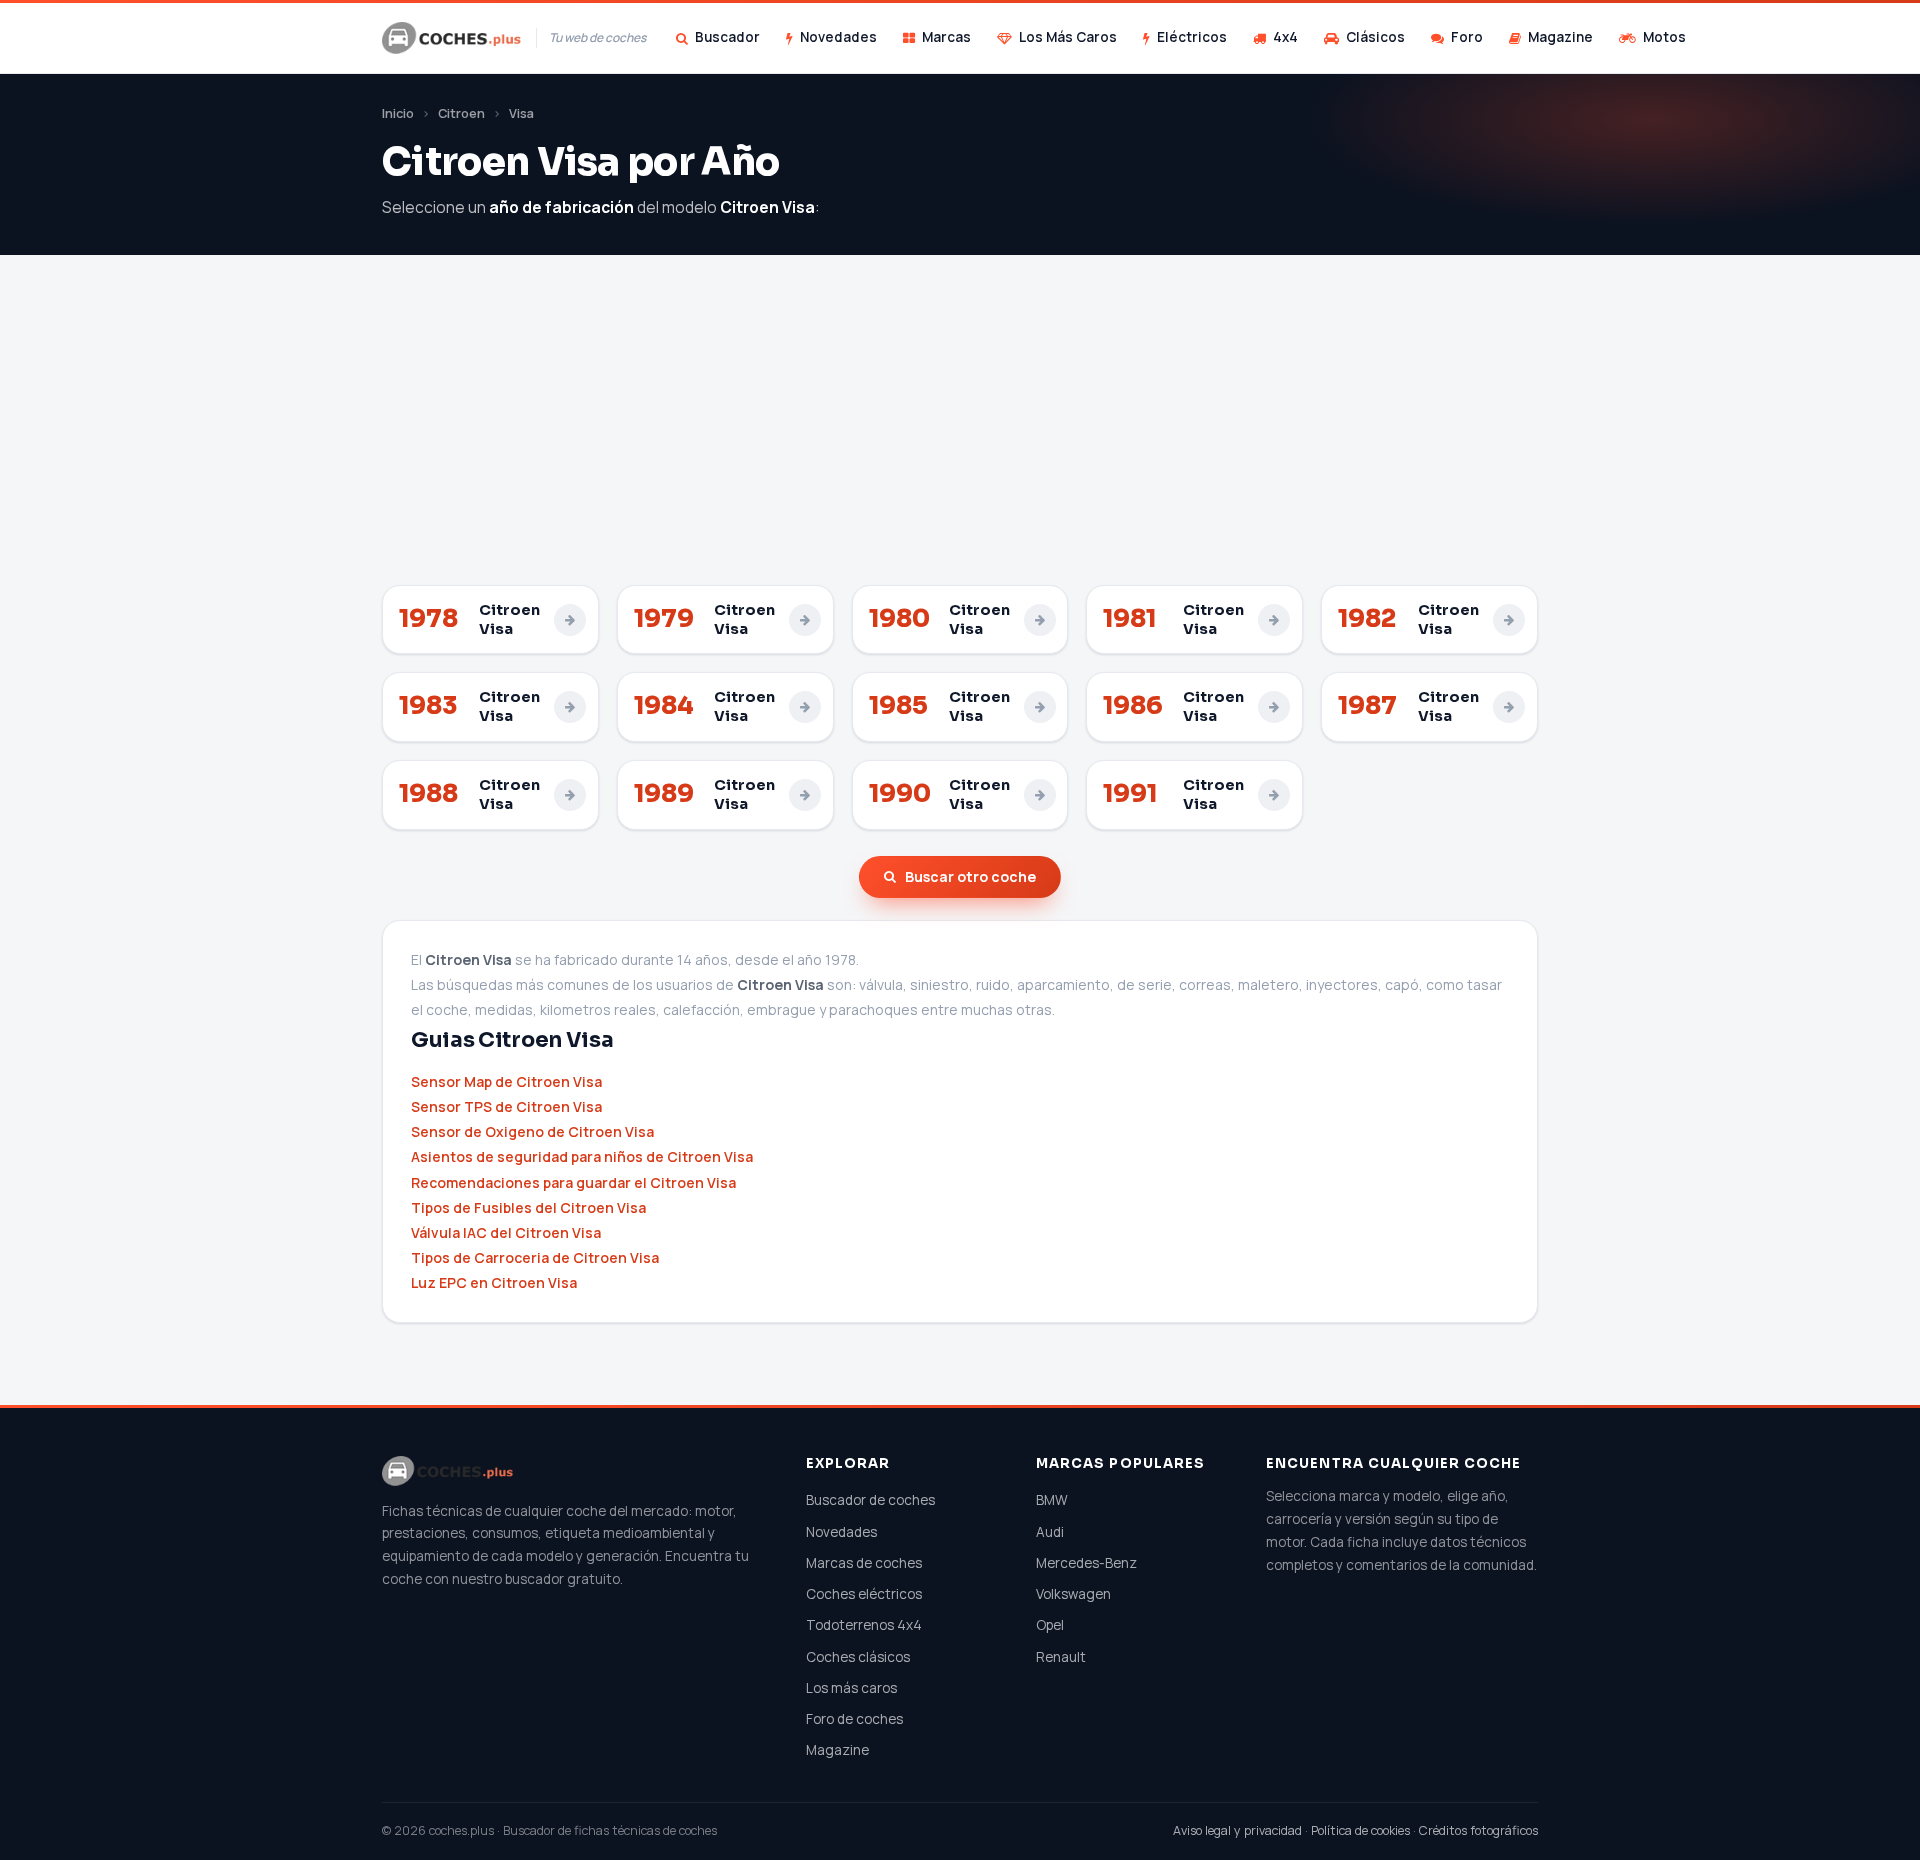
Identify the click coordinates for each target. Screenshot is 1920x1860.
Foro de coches (854, 1719)
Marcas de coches (864, 1563)
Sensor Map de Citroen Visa (506, 1081)
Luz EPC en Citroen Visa (494, 1282)
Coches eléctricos (864, 1594)
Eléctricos (1192, 37)
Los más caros (851, 1688)
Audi (1050, 1532)
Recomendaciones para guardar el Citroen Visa (573, 1182)
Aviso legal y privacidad (1237, 1830)
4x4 (1285, 37)
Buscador (727, 37)
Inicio (398, 113)
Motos (1664, 37)
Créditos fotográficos (1478, 1830)
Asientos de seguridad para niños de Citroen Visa (582, 1156)
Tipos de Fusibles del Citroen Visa (528, 1207)
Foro (1467, 37)
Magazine (1560, 37)
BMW (1052, 1500)
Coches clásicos (858, 1657)
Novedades (838, 37)
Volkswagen (1073, 1594)
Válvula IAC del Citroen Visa (506, 1232)
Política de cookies (1360, 1830)
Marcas (946, 37)
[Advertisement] (960, 435)
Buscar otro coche (970, 876)
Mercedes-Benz (1086, 1563)
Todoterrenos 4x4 (864, 1625)
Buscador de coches (870, 1500)
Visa (521, 113)
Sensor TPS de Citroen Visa (506, 1106)
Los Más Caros (1068, 37)
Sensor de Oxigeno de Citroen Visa (532, 1131)
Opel (1050, 1625)
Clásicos (1375, 37)
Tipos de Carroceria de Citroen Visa (535, 1257)
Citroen (461, 113)
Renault (1061, 1657)
